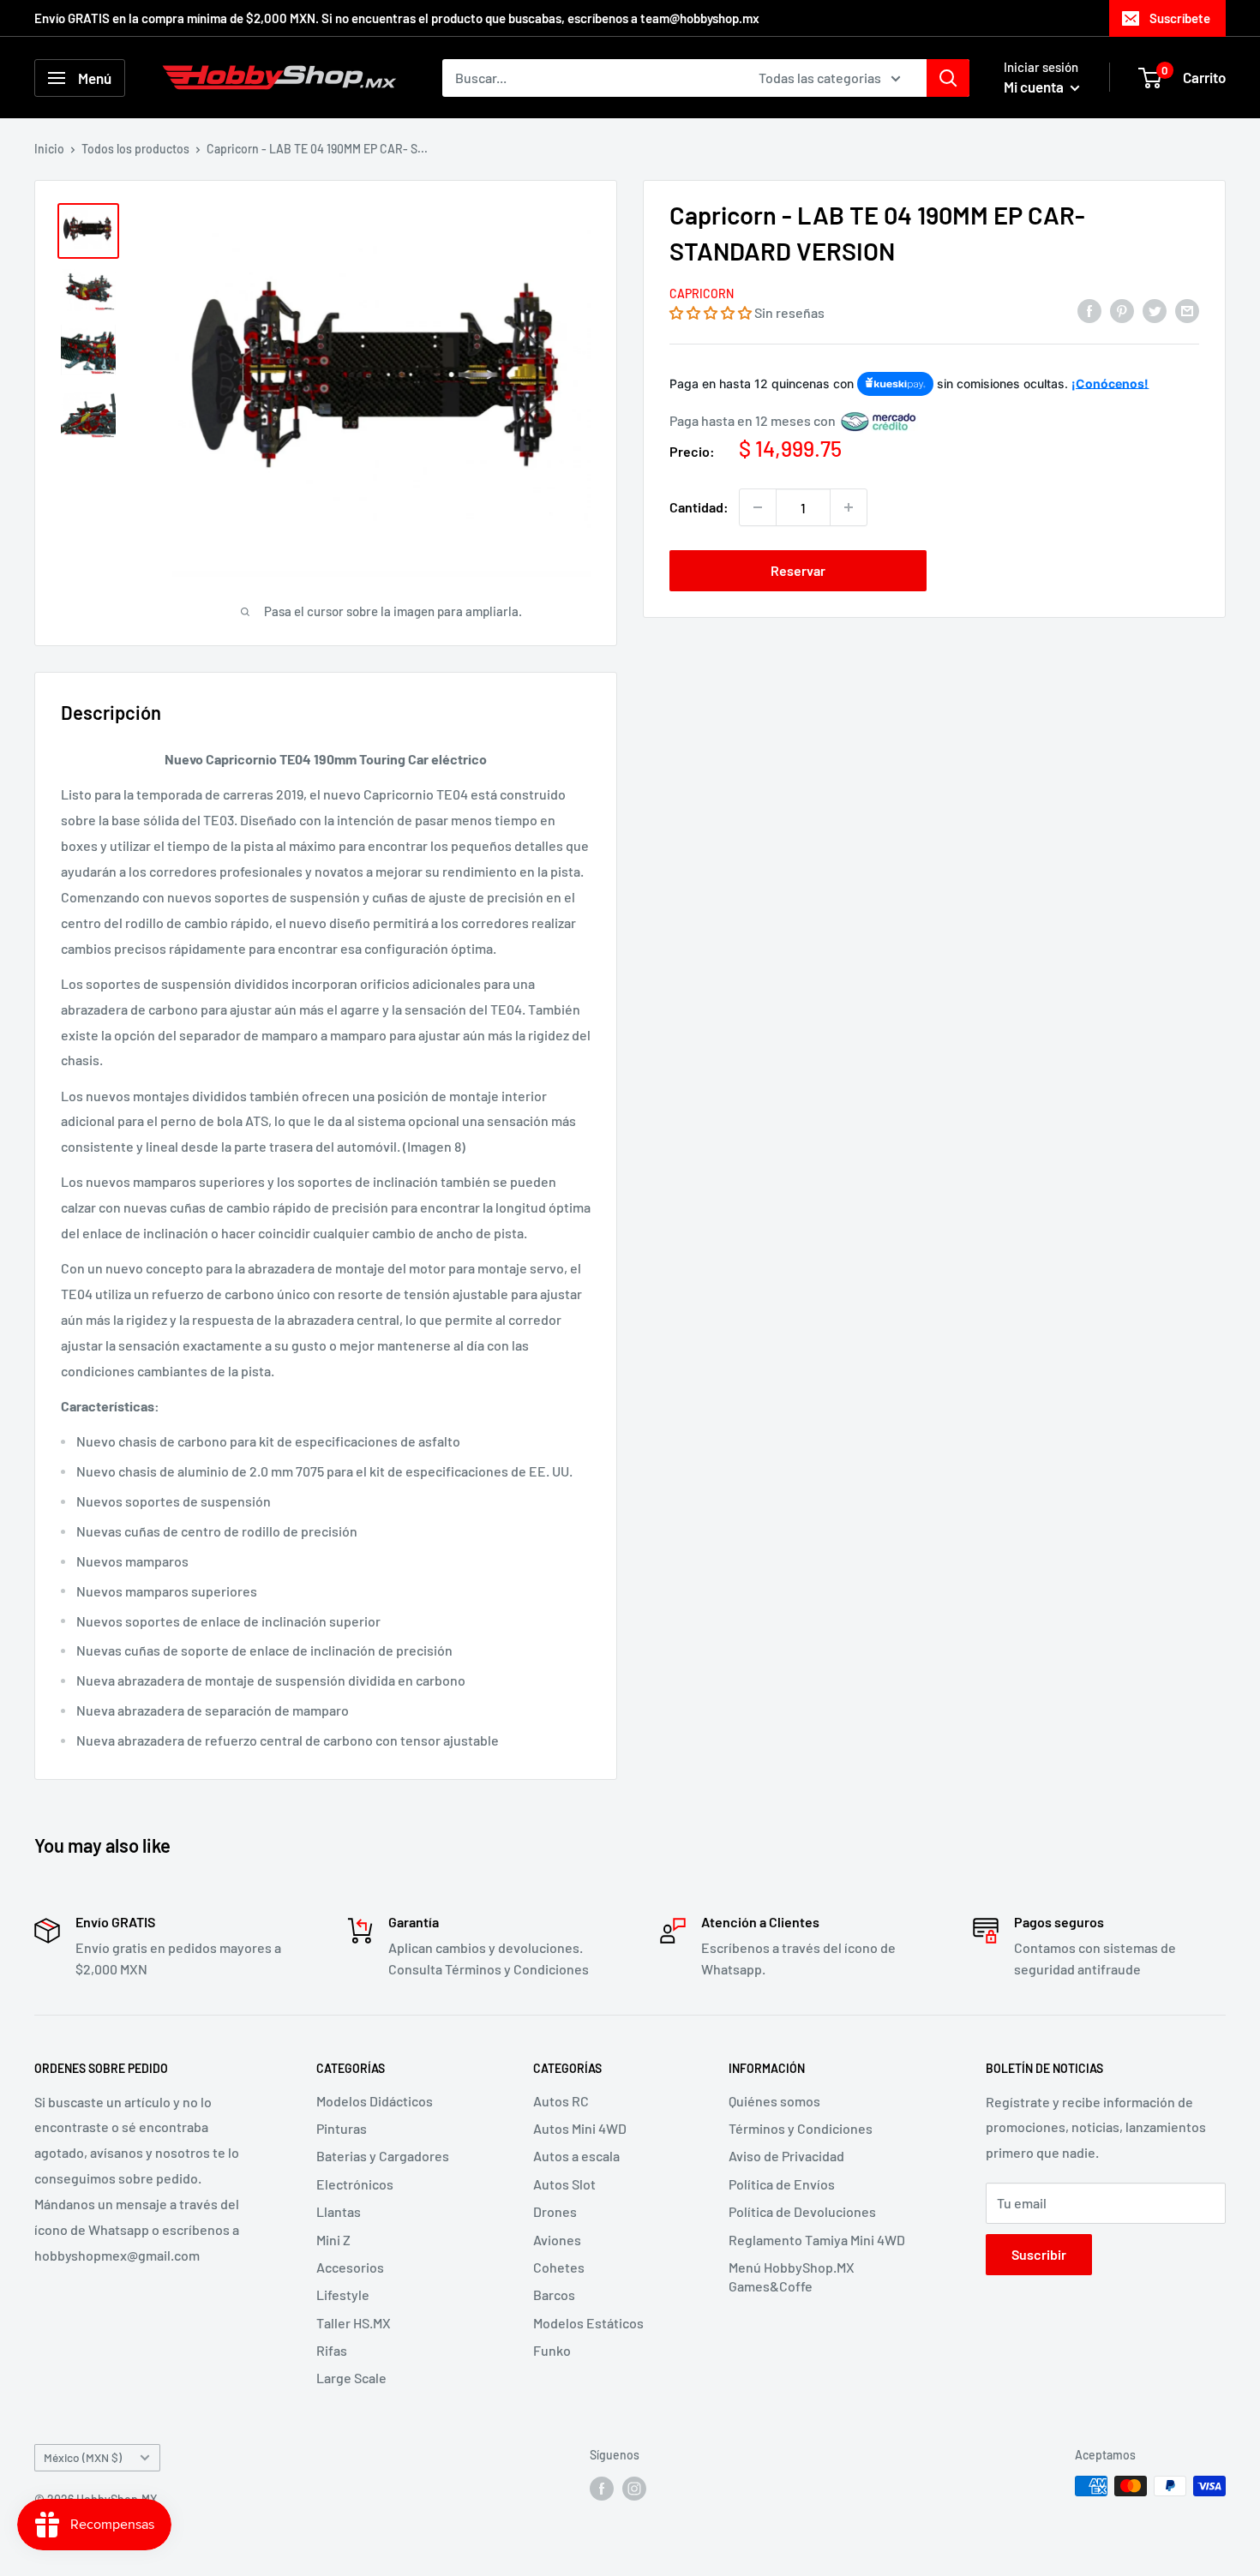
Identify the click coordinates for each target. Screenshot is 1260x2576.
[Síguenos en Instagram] (634, 2488)
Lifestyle (343, 2294)
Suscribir (1039, 2254)
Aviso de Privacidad (786, 2156)
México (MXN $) (83, 2457)
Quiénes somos (774, 2101)
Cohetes (559, 2267)
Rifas (332, 2350)
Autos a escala (576, 2156)
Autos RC (561, 2101)
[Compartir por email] (1187, 310)
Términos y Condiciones (801, 2128)
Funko (552, 2350)
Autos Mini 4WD (580, 2128)
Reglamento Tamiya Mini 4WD (817, 2240)
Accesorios (350, 2267)
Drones (555, 2211)
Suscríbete (1180, 18)
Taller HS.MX (354, 2323)
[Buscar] (948, 78)
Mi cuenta (1035, 87)
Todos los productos (135, 149)
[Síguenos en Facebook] (602, 2488)
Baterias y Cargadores (383, 2156)
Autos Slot (564, 2184)
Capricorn (702, 294)
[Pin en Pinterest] (1122, 310)
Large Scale (351, 2378)
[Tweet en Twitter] (1155, 310)
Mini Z (333, 2240)
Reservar (798, 570)
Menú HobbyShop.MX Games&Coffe (792, 2276)
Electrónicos (355, 2184)
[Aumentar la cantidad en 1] (849, 507)
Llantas (339, 2211)
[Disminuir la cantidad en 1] (758, 507)
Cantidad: (699, 507)
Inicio (49, 149)
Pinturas (342, 2128)
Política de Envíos (782, 2184)
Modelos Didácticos (375, 2101)
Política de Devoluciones (802, 2211)
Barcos (554, 2294)
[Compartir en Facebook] (1089, 310)
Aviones (557, 2240)
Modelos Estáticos (588, 2323)
